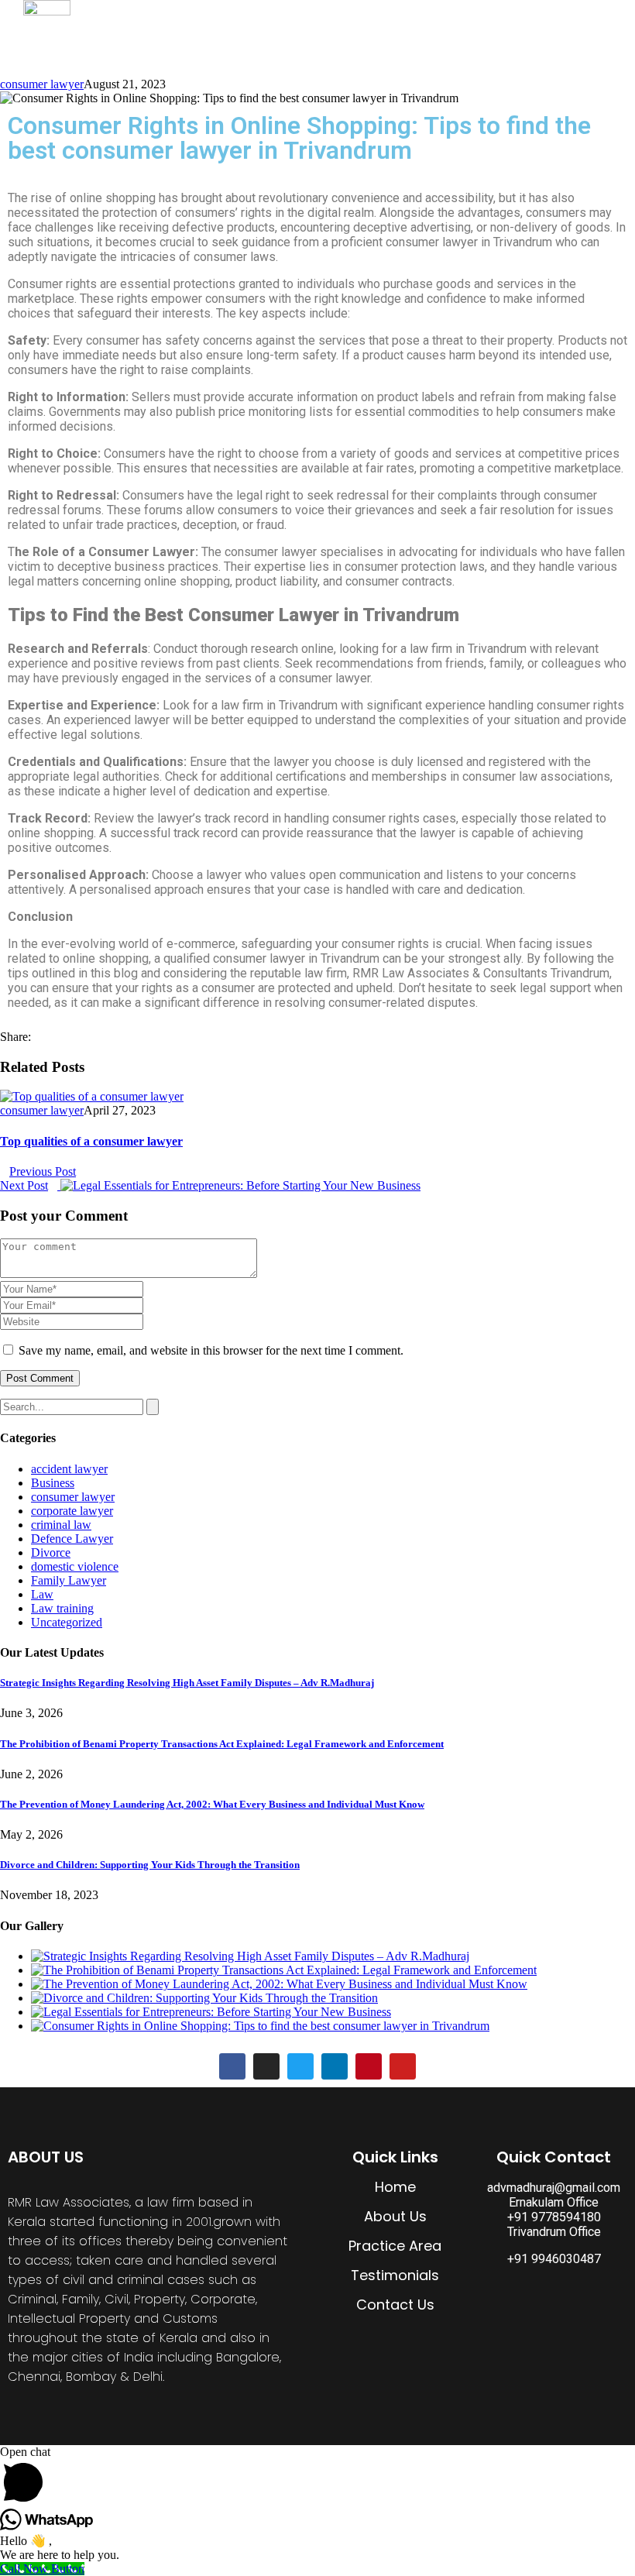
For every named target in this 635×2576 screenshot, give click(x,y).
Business (53, 1483)
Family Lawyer (69, 1580)
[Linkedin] (335, 2066)
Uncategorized (67, 1622)
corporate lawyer (72, 1511)
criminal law (61, 1525)
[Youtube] (403, 2066)
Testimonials (395, 2275)
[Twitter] (300, 2066)
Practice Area (502, 19)
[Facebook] (232, 2066)
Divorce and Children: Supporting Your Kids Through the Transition (150, 1865)
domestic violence (75, 1566)
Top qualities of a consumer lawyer (91, 1141)
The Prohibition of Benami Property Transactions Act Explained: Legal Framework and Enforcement (222, 1744)
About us (415, 19)
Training (353, 58)
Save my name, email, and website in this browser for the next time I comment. (211, 1350)
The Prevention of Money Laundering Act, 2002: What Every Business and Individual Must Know (212, 1804)
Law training (62, 1608)
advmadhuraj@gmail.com (554, 2188)
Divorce (51, 1552)
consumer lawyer (42, 84)
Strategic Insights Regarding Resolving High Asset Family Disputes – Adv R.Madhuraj (187, 1683)
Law (42, 1594)
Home (348, 19)
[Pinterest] (369, 2066)
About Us (395, 2216)
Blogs (417, 58)
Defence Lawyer (72, 1539)
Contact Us (553, 58)
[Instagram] (266, 2066)
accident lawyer (69, 1469)
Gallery (478, 58)
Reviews (587, 19)
